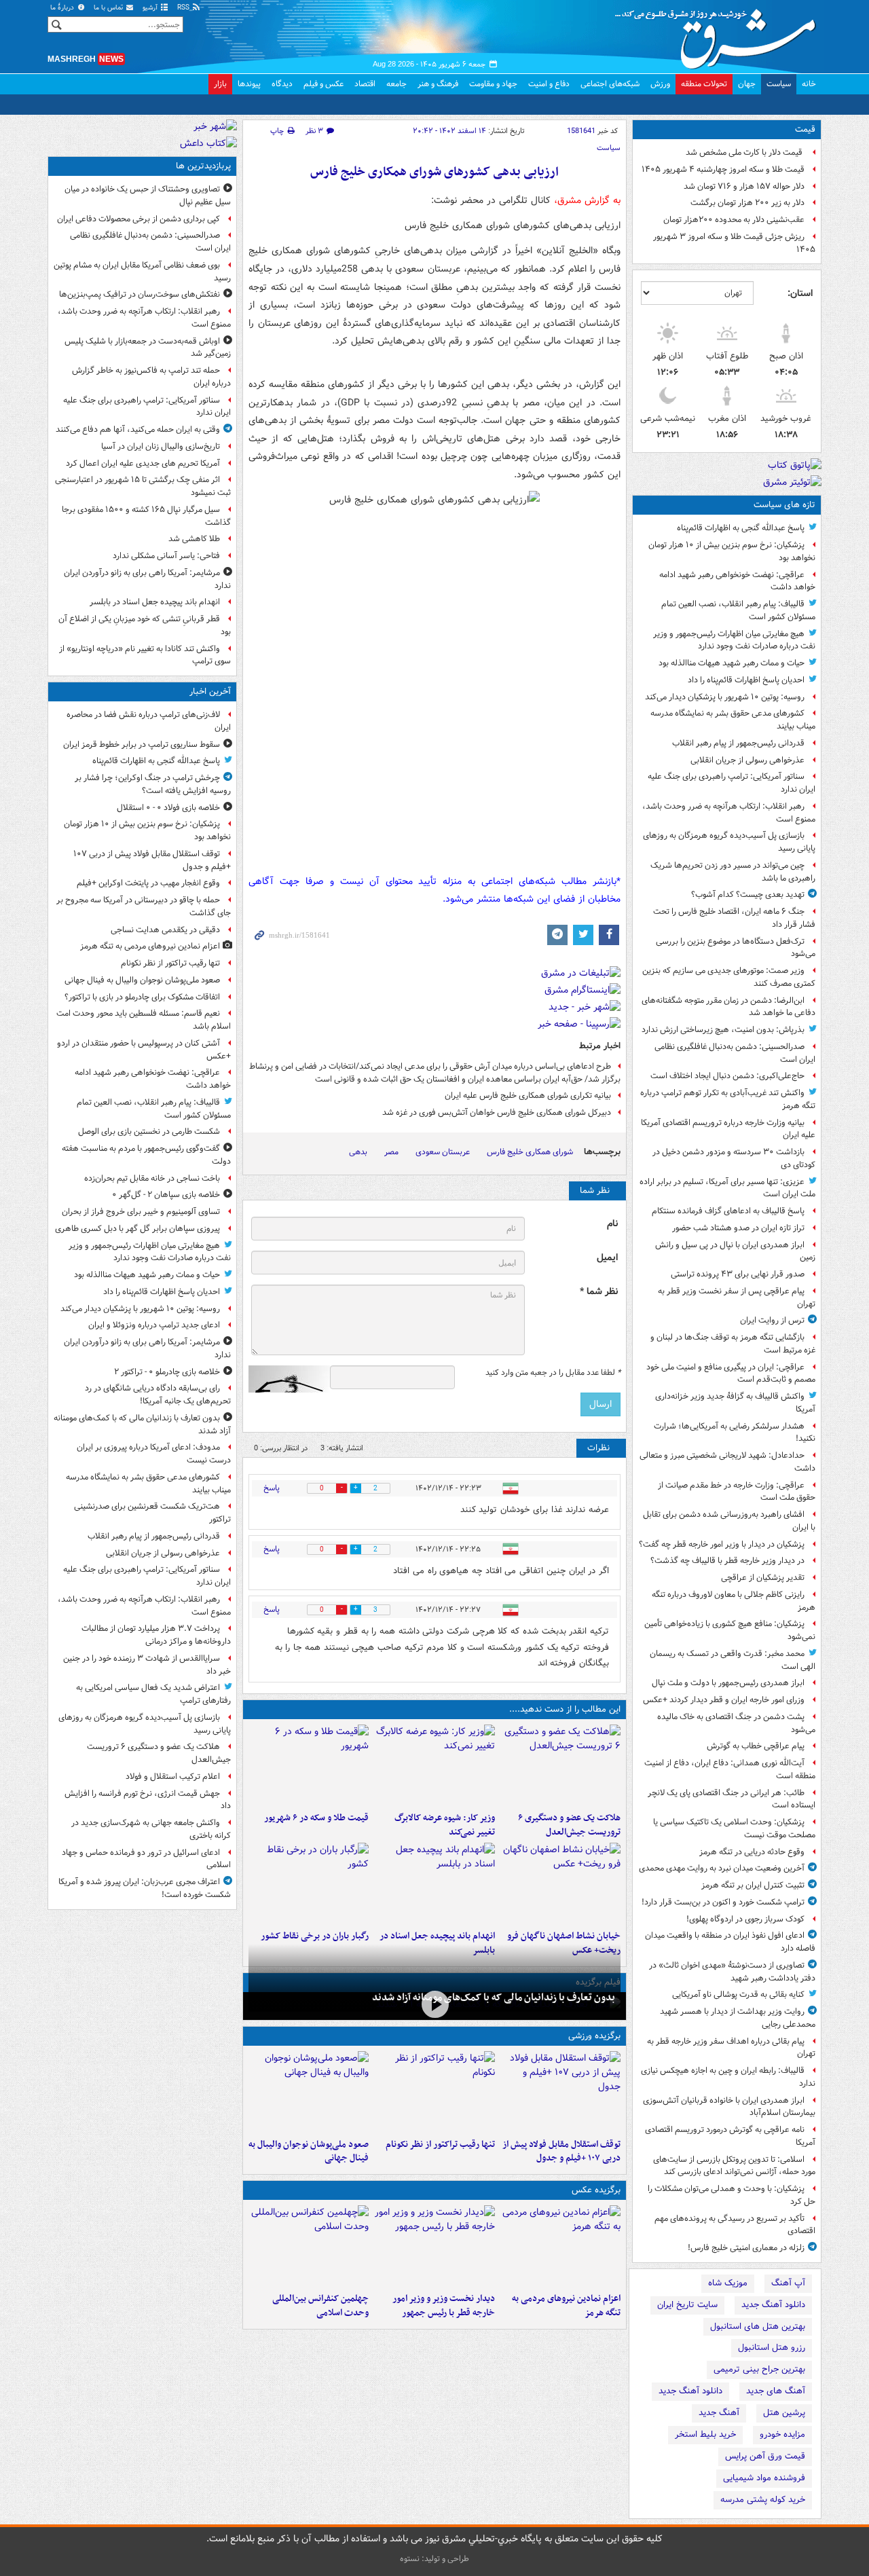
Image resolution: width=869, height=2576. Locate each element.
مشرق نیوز (720, 34)
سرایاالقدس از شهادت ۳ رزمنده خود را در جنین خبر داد (147, 1665)
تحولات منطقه (704, 84)
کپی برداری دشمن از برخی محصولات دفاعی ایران (138, 219)
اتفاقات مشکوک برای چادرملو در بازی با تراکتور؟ (142, 997)
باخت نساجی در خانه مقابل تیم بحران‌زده (152, 1178)
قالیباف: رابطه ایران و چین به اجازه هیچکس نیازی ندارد (728, 2077)
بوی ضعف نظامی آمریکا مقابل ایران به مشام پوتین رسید (142, 272)
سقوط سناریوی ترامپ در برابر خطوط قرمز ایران (142, 744)
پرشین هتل (784, 2413)
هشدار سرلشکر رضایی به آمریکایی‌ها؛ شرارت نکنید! (735, 1433)
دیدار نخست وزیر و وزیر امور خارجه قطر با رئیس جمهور (443, 2306)
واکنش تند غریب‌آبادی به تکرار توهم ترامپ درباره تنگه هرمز (728, 1099)
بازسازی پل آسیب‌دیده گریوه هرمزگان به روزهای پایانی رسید (729, 842)
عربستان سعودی (443, 1152)
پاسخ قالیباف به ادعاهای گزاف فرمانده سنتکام (728, 1211)
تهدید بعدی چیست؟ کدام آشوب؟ (748, 895)
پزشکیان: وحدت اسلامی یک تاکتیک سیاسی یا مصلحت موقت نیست (734, 1828)
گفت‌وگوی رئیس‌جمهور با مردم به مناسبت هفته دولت (146, 1155)
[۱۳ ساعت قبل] (309, 1883)
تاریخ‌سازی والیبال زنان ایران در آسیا (161, 446)
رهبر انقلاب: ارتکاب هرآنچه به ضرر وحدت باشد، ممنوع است (729, 813)
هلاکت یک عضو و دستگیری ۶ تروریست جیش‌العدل (569, 1825)
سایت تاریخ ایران (687, 2305)
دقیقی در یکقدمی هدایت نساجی (165, 930)
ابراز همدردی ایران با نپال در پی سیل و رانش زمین (735, 1251)
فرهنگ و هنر (438, 84)
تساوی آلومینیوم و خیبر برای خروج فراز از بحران (141, 1212)
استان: (800, 293)
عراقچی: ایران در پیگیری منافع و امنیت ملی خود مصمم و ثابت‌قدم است (731, 1374)
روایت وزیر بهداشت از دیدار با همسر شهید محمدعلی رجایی (738, 2018)
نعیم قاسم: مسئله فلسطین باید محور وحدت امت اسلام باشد (144, 1020)
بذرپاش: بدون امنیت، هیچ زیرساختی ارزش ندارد (723, 1030)
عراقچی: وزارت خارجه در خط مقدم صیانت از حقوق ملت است (737, 1492)
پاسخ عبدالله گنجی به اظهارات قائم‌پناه (741, 528)
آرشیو (151, 8)
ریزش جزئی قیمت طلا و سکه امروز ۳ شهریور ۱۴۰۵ (734, 243)
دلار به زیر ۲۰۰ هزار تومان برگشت (747, 203)
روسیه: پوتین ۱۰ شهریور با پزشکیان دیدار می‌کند (725, 697)
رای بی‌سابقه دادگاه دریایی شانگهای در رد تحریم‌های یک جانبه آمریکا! (158, 1395)
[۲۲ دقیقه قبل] (560, 2092)
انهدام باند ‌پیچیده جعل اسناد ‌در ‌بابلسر (155, 602)
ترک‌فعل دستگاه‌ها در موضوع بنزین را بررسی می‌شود (736, 948)
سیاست (779, 84)
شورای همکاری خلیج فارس (530, 1152)
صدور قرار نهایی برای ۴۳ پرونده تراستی (738, 1274)
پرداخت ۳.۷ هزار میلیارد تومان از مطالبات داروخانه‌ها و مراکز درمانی (156, 1635)
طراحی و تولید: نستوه (434, 2559)
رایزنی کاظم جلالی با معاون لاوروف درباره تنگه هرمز (734, 1601)
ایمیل (607, 1258)
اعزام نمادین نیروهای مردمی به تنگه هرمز (566, 2306)
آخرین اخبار (210, 692)
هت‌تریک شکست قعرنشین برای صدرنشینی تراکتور (152, 1513)
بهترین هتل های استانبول (758, 2326)
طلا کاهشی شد (194, 539)
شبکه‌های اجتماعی (610, 84)
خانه (809, 84)
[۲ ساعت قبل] (434, 2005)
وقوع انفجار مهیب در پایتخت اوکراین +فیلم (148, 883)
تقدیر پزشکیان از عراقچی (763, 1578)
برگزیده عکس (596, 2190)
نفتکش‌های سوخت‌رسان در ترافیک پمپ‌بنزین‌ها (140, 294)
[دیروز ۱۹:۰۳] (434, 2246)
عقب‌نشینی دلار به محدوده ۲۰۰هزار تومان (734, 220)
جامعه (396, 84)
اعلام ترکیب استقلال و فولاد (173, 1777)
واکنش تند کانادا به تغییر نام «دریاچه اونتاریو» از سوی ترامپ (145, 655)
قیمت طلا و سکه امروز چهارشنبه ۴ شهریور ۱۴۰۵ (723, 169)
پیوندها (249, 84)
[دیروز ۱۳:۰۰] (309, 2246)
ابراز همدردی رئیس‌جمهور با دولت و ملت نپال (728, 1683)
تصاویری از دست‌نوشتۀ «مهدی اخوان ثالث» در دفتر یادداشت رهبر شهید (732, 1972)
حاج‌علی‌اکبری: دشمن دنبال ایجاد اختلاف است (727, 1076)
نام (612, 1224)
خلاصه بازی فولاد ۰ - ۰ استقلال (168, 808)
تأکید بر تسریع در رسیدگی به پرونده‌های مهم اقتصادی (735, 2225)
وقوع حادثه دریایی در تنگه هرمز (752, 1852)
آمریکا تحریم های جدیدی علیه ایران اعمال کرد (143, 463)
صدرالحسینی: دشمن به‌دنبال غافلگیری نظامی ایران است (735, 1053)
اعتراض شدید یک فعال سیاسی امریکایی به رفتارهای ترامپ (153, 1694)
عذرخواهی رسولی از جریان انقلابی (747, 760)
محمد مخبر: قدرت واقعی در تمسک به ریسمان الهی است (733, 1660)
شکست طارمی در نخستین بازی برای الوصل (149, 1131)
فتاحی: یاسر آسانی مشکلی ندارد (166, 556)
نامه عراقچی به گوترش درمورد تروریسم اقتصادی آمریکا (730, 2136)
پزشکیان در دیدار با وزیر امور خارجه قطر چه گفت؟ (722, 1544)
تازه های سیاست (784, 505)
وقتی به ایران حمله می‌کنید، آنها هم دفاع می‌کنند (138, 429)
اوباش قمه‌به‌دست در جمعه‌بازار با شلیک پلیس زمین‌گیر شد (148, 348)
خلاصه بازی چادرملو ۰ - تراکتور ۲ (167, 1372)
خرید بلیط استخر (705, 2434)
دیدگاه (282, 84)
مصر (391, 1152)
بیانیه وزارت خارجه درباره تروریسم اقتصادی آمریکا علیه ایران (728, 1129)
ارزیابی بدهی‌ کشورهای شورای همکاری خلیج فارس (434, 172)
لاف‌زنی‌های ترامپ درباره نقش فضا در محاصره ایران (149, 721)
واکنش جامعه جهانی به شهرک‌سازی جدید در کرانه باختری (151, 1829)
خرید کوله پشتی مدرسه (763, 2500)
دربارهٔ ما (63, 8)
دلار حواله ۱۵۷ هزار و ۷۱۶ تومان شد (744, 186)
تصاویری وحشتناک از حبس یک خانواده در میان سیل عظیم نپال (148, 196)
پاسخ (272, 1488)
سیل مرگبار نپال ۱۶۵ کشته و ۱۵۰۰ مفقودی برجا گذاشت (146, 516)
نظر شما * (599, 1292)
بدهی (358, 1152)
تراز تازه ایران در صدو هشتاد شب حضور (738, 1228)
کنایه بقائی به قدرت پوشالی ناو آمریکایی (738, 1994)
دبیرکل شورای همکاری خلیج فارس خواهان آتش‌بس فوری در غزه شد (497, 1112)
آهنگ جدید (719, 2413)
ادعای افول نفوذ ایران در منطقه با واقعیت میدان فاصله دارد (730, 1942)
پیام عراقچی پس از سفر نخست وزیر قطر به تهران (737, 1298)
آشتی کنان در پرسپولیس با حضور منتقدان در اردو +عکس (144, 1050)
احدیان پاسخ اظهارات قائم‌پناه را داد (746, 680)
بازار (220, 84)
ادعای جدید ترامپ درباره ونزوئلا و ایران (154, 1325)
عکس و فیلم (323, 84)
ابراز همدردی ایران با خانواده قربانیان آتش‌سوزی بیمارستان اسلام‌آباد (729, 2107)
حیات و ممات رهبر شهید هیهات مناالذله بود (732, 663)
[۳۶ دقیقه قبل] (560, 2246)
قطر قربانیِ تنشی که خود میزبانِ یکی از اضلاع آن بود (145, 625)
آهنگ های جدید (776, 2391)
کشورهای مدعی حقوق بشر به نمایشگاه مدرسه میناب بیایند (733, 720)
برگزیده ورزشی (594, 2036)
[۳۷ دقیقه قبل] (434, 2092)
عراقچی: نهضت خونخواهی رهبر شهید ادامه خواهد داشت (737, 581)
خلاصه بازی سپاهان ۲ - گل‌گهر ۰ (166, 1195)
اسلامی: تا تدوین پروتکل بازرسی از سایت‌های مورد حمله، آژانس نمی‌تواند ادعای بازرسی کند (734, 2166)
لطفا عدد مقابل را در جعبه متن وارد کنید (553, 1373)
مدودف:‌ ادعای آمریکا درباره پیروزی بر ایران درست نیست (154, 1454)
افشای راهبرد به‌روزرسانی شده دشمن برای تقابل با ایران (729, 1521)
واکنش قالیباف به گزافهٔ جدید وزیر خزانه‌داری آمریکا (735, 1403)
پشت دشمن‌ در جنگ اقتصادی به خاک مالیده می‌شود (736, 1723)
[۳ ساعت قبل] (560, 1765)
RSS (184, 8)
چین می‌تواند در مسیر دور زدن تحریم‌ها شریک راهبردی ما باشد (733, 872)
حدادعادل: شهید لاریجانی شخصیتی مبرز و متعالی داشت (727, 1462)
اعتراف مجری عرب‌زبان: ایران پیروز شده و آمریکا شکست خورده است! (145, 1888)
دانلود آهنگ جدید (773, 2305)
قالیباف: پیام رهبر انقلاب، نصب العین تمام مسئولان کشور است (738, 610)
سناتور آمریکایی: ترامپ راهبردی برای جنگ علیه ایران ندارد (732, 783)
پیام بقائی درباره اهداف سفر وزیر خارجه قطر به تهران (731, 2048)
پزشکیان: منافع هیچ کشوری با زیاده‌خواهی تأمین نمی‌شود (730, 1630)
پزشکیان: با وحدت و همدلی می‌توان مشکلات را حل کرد (732, 2195)
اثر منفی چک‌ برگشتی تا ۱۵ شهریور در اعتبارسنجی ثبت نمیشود (143, 486)
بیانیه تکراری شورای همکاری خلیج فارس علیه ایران (528, 1096)
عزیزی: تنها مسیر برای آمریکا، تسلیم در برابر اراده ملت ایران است (727, 1188)
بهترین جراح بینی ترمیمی (759, 2369)
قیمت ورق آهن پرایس (765, 2456)
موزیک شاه (728, 2283)
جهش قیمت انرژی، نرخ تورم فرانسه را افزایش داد (148, 1800)
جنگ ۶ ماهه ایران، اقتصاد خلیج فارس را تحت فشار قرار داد (734, 918)
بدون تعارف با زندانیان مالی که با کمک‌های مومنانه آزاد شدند (494, 1998)
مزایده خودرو (782, 2434)
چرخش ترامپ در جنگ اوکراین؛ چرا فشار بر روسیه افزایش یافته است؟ (153, 784)
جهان (747, 84)
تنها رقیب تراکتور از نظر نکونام (440, 2145)
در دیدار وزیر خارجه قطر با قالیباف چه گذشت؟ (727, 1561)
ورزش (660, 84)
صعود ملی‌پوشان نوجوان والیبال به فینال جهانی (309, 2152)
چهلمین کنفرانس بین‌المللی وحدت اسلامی (320, 2306)
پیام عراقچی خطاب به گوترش (756, 1746)
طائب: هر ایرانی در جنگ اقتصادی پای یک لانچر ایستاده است (732, 1799)
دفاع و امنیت (549, 84)
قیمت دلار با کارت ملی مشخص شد (745, 152)
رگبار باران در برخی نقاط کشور (315, 1936)
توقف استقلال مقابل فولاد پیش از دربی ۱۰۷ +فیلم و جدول (561, 2152)
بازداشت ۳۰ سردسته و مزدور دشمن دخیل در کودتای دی (734, 1158)
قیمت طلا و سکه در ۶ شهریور (316, 1818)
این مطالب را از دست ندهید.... (565, 1709)
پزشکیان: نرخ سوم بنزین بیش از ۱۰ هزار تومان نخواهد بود (732, 551)
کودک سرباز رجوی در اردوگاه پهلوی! (745, 1919)
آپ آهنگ (788, 2283)
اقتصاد (365, 84)
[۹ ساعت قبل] (434, 1883)
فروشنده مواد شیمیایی (764, 2478)
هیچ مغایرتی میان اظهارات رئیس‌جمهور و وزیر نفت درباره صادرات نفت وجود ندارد (734, 640)
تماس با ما (109, 8)
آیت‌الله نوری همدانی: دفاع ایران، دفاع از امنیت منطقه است (730, 1769)
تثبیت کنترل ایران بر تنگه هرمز (753, 1885)
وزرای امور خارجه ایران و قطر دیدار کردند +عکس (724, 1700)
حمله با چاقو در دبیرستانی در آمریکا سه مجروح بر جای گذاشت (144, 906)
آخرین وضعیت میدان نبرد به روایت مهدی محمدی (722, 1868)
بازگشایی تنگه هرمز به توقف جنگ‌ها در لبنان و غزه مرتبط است (733, 1344)
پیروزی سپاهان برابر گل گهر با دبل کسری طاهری (137, 1229)
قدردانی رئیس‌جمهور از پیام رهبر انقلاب (738, 743)
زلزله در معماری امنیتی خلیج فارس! (746, 2248)
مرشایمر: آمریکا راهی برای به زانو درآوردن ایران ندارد (147, 579)
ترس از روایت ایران (772, 1320)
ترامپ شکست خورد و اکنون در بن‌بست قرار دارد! (723, 1902)
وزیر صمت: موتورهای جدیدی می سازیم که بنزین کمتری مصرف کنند (729, 977)
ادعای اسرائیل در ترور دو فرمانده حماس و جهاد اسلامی (146, 1859)
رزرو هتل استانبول (772, 2348)
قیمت (805, 129)
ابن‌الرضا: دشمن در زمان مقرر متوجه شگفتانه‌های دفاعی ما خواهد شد (728, 1007)
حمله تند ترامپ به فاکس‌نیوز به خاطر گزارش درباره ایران (151, 377)
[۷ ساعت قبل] (434, 1765)
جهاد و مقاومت (493, 84)
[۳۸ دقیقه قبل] (309, 2092)
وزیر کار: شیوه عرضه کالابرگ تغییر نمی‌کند (444, 1825)
